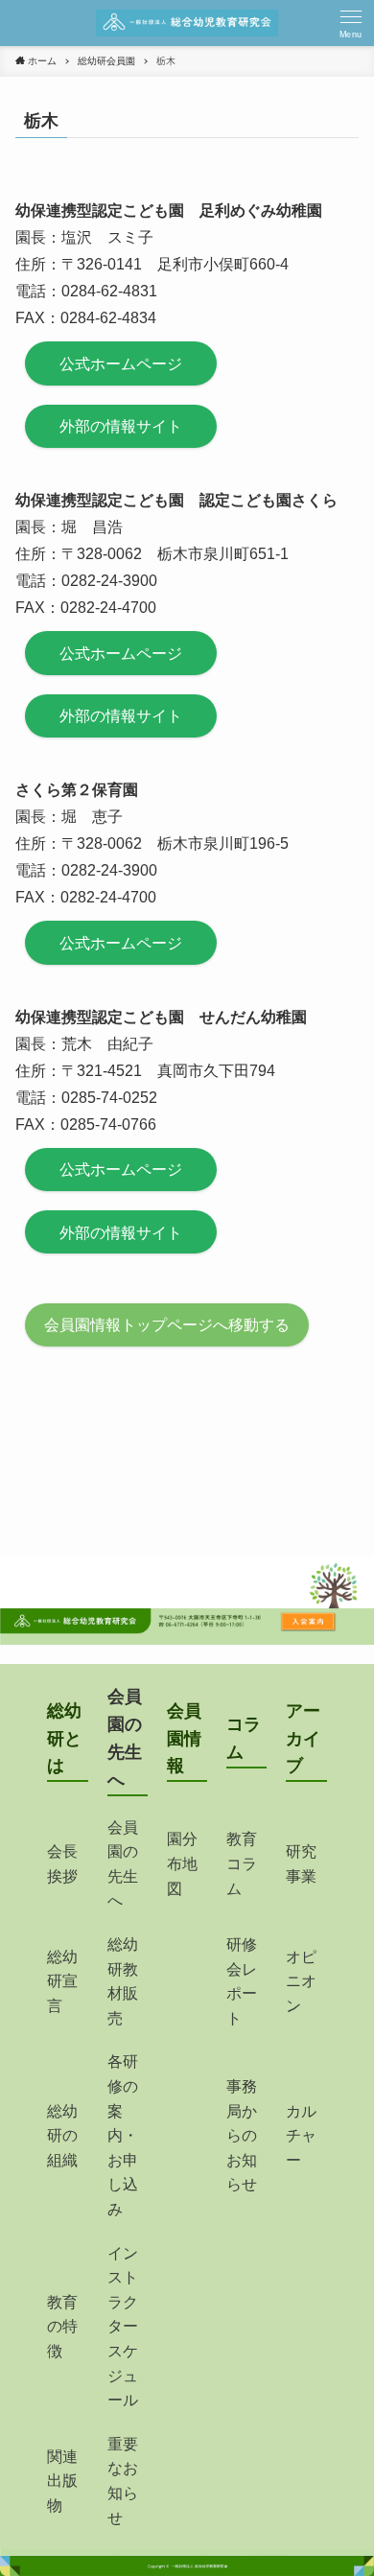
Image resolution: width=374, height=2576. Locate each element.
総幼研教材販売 (123, 1981)
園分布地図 (182, 1863)
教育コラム (242, 1863)
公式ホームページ (121, 364)
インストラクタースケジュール (123, 2327)
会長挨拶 (62, 1864)
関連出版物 (62, 2481)
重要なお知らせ (123, 2481)
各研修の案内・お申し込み (123, 2135)
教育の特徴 (62, 2327)
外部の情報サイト (121, 426)
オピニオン (301, 1981)
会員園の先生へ (123, 1864)
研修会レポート (242, 1981)
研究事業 (301, 1864)
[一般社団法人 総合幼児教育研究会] (187, 23)
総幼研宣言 (62, 1981)
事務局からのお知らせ (242, 2135)
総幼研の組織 (62, 2136)
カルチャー (301, 2136)
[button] (351, 23)
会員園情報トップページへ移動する (167, 1325)
